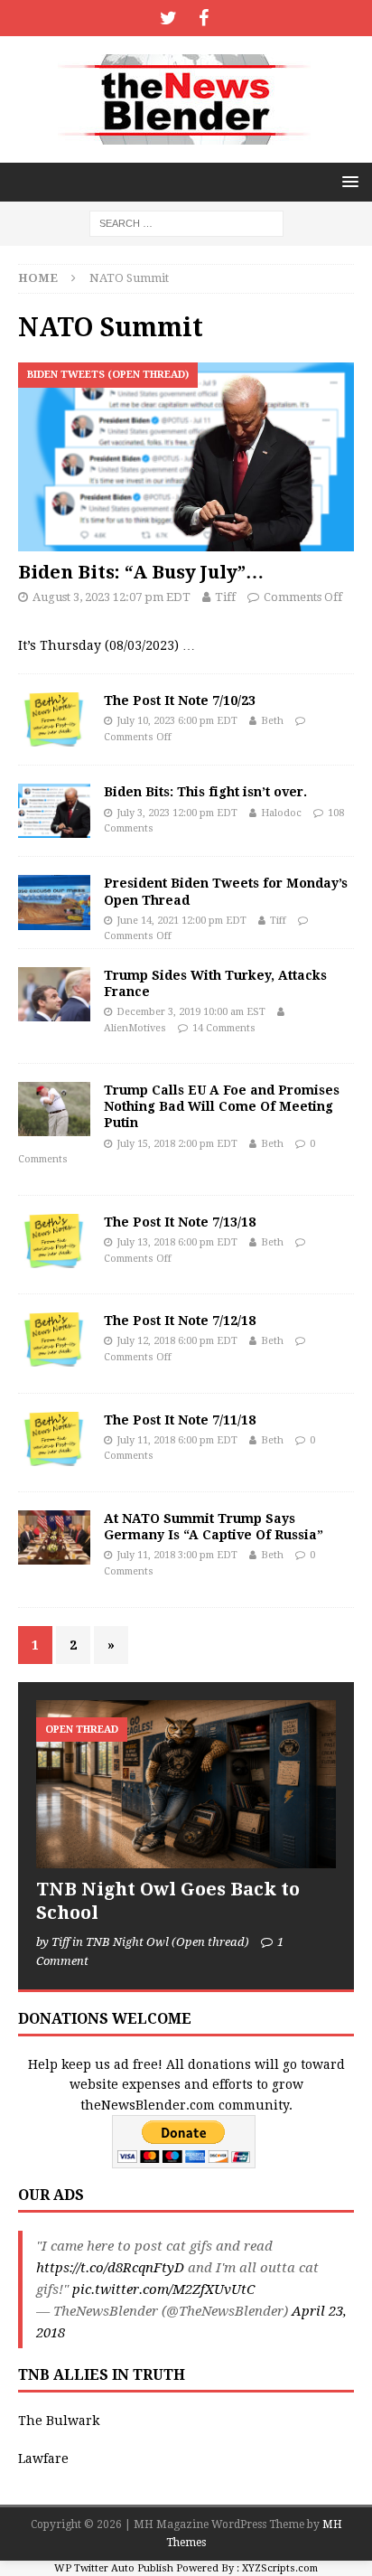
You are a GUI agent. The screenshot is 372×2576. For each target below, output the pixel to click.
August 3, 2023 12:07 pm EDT (112, 597)
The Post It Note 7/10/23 (180, 700)
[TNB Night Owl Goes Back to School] (186, 1785)
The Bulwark (59, 2421)
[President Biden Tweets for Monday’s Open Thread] (54, 902)
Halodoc (281, 813)
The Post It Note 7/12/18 (180, 1321)
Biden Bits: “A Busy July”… (141, 572)
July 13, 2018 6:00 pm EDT (177, 1242)
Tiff (225, 597)
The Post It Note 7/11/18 (180, 1420)
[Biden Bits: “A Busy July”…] (186, 457)
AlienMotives (135, 1028)
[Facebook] (204, 18)
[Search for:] (186, 222)
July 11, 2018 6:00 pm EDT (177, 1440)
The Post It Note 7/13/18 (180, 1222)
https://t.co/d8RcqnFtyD (110, 2268)
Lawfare (43, 2458)
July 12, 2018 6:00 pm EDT (177, 1341)
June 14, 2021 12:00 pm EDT (181, 921)
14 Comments (224, 1028)
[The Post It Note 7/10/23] (54, 719)
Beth (272, 721)
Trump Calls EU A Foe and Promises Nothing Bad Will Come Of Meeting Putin (222, 1106)
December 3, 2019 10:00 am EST (191, 1012)
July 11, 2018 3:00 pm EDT (177, 1555)
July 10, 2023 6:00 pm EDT (177, 721)
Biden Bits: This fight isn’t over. (205, 792)
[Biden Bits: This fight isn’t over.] (54, 811)
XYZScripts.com (280, 2568)
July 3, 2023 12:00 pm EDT (177, 813)
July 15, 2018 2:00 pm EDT (177, 1144)
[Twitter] (168, 18)
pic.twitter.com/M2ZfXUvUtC (163, 2289)
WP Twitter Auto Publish (114, 2568)
